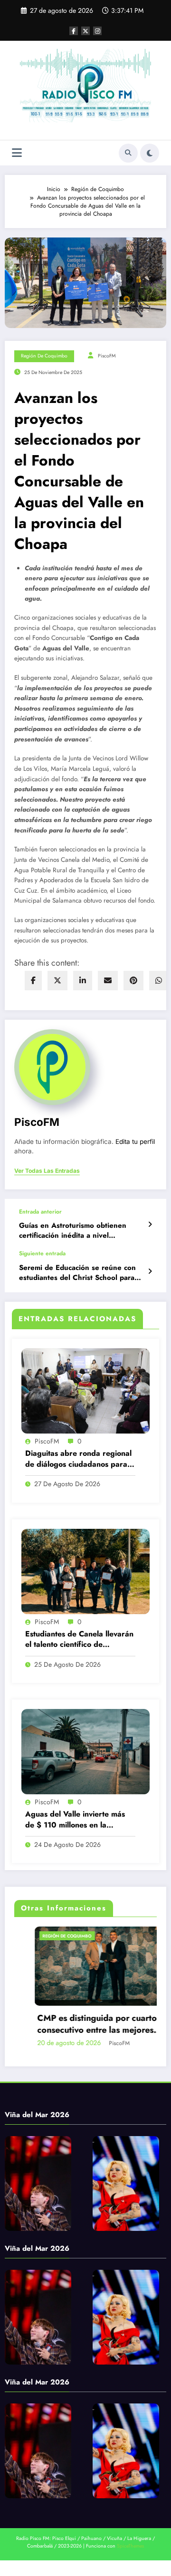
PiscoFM (107, 356)
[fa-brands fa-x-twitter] (85, 31)
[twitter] (57, 981)
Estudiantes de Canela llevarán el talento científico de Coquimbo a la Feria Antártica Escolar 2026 (79, 1640)
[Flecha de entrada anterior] (150, 1224)
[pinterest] (133, 981)
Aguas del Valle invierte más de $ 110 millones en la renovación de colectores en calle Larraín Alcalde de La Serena (75, 1820)
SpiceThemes (130, 2546)
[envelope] (108, 981)
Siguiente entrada (42, 1253)
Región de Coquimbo (44, 356)
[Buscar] (128, 153)
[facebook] (33, 981)
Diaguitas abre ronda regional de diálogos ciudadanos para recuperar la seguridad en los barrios (78, 1459)
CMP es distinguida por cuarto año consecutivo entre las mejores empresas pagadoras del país (85, 2024)
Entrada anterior (40, 1212)
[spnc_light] (150, 153)
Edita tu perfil (135, 1142)
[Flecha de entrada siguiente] (150, 1271)
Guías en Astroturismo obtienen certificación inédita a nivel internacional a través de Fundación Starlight (79, 1231)
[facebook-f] (74, 31)
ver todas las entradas (47, 1171)
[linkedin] (83, 981)
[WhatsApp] (159, 981)
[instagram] (97, 31)
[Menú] (17, 153)
